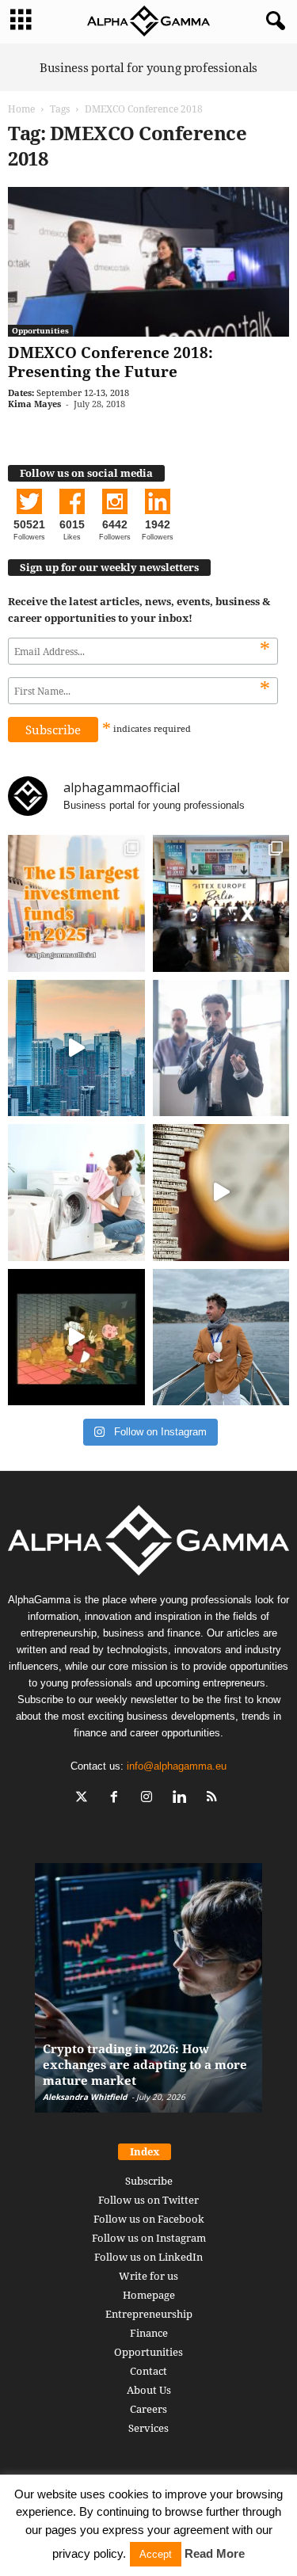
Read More (215, 2553)
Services (148, 2428)
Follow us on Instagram (149, 2238)
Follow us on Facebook (149, 2219)
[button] (272, 21)
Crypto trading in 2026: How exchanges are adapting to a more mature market (145, 2064)
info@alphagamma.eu (177, 1766)
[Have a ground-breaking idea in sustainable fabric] (76, 1193)
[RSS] (213, 1799)
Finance (149, 2333)
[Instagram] (150, 1799)
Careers (148, 2409)
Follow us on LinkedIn (148, 2257)
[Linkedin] (183, 1799)
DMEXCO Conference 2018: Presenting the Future (110, 362)
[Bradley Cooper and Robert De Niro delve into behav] (221, 1193)
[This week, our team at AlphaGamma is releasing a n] (221, 1338)
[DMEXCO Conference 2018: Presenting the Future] (148, 262)
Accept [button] (156, 2554)
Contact (148, 2371)
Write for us (148, 2276)
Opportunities (40, 330)
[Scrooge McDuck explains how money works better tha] (76, 1338)
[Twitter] (85, 1799)
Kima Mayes (34, 404)
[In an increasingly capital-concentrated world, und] (76, 903)
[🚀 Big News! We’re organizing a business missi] (76, 1048)
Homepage (149, 2295)
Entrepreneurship (149, 2314)
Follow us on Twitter (148, 2200)
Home (21, 109)
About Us (149, 2390)
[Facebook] (118, 1799)
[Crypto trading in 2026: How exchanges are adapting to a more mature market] (148, 1996)
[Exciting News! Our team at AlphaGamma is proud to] (221, 903)
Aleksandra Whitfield (85, 2097)
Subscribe (149, 2181)
